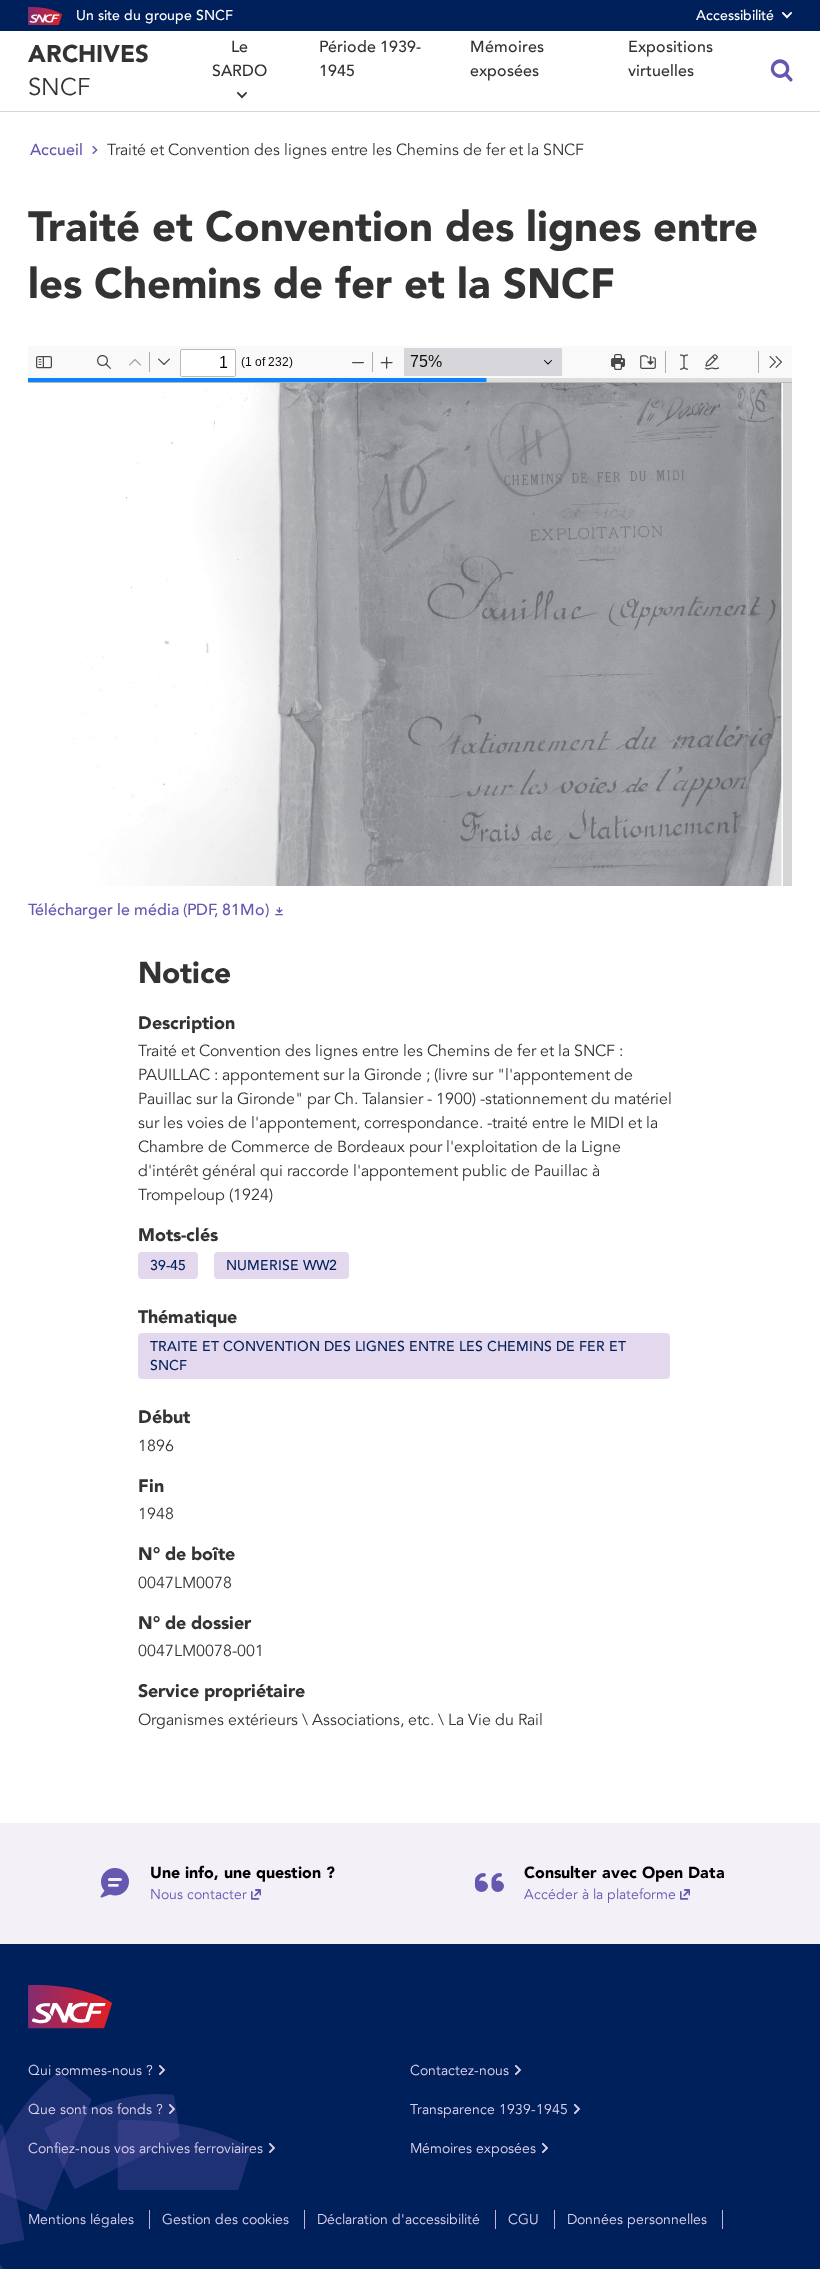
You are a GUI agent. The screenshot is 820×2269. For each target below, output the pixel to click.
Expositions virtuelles (670, 59)
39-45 (168, 1265)
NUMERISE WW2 (281, 1265)
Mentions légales (81, 2219)
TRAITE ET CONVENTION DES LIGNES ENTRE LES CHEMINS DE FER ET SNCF (388, 1356)
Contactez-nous (459, 2070)
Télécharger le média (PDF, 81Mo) (148, 910)
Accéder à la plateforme (600, 1894)
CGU (523, 2219)
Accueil (56, 150)
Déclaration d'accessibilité (398, 2219)
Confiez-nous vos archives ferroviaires (145, 2148)
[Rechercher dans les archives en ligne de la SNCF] (782, 71)
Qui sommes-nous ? (90, 2070)
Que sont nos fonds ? (95, 2109)
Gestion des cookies (225, 2219)
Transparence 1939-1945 (489, 2109)
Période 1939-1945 (370, 59)
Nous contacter (198, 1894)
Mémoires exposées (507, 59)
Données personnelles (637, 2219)
